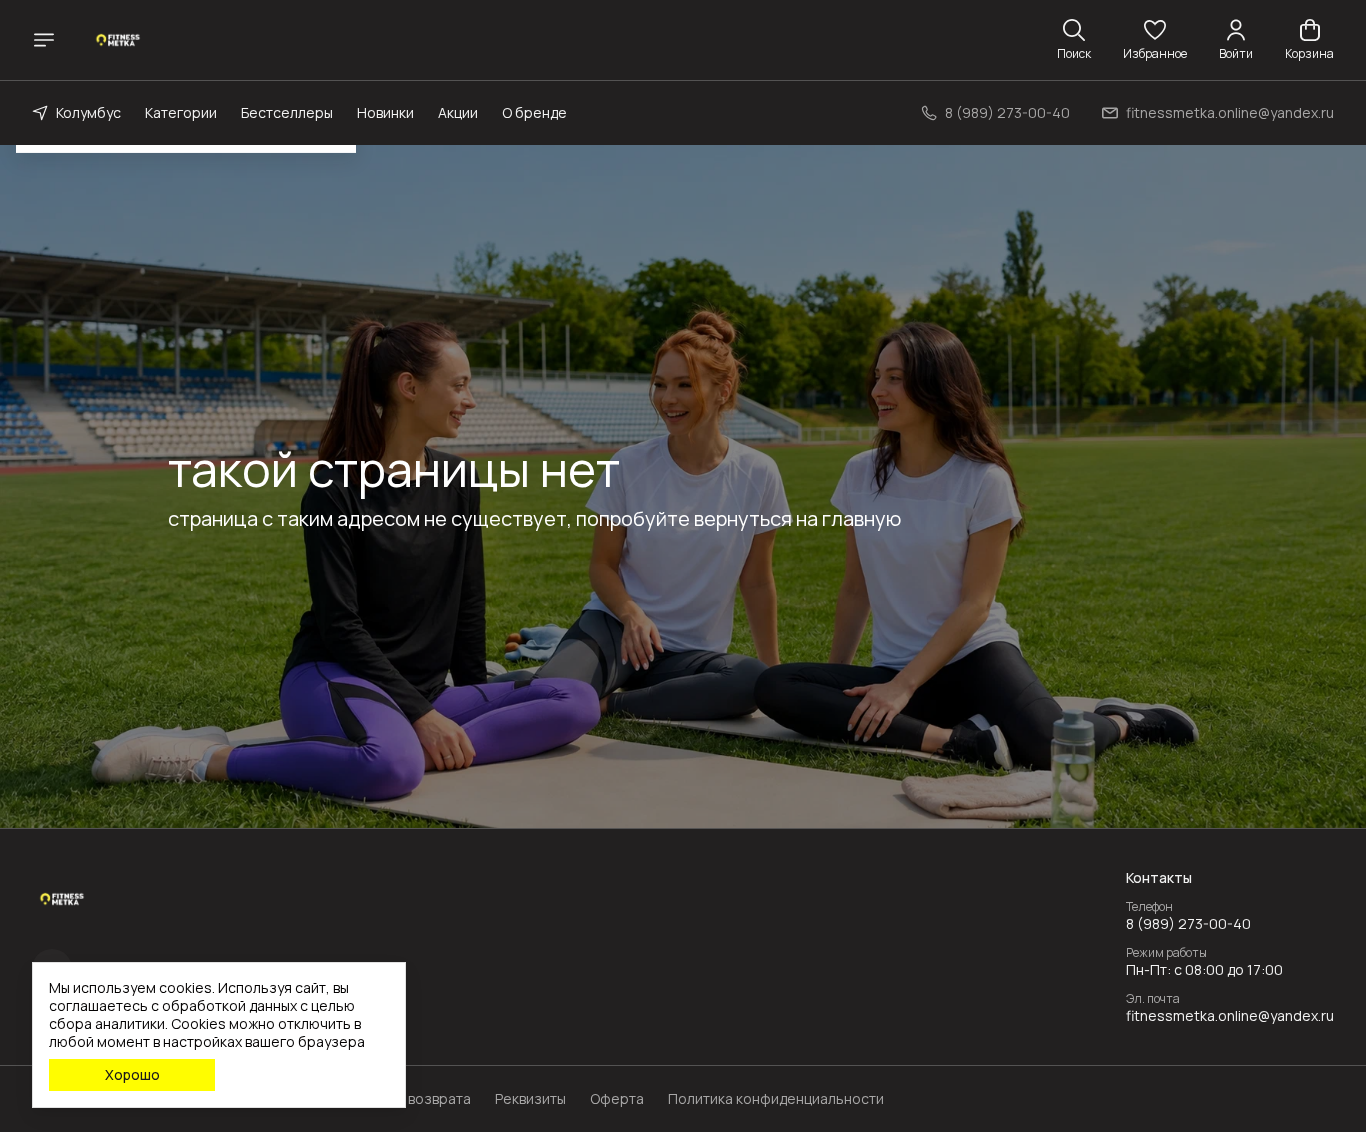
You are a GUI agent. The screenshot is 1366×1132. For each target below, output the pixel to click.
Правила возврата (409, 1099)
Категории (181, 112)
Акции (458, 112)
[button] (1155, 40)
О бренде (534, 112)
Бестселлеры (287, 112)
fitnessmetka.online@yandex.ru (1230, 1016)
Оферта (617, 1099)
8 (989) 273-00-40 (1188, 924)
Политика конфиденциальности (776, 1099)
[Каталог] (44, 40)
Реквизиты (530, 1099)
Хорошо (132, 1074)
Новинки (385, 112)
